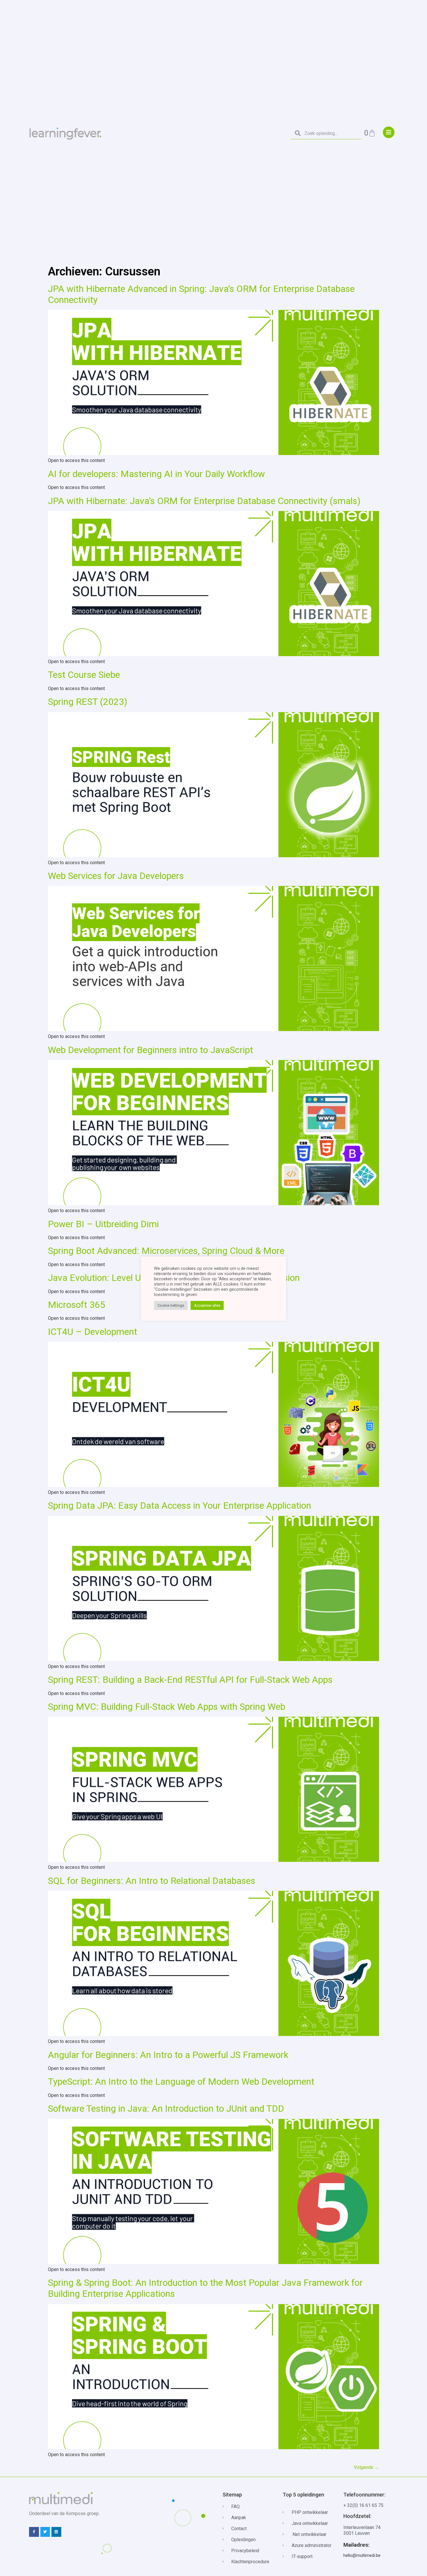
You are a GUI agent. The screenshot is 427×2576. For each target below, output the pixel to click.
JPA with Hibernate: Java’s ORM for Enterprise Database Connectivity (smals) (204, 501)
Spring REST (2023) (88, 702)
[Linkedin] (56, 2532)
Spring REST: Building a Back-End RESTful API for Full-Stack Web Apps (190, 1680)
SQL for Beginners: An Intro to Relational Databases (152, 1881)
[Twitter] (45, 2532)
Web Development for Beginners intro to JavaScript (150, 1050)
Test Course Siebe (84, 675)
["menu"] (389, 132)
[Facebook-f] (34, 2532)
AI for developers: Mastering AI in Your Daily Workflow (156, 474)
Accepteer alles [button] (207, 1305)
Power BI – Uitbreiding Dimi (103, 1224)
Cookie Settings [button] (171, 1305)
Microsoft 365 (77, 1305)
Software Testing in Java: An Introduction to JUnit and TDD (166, 2109)
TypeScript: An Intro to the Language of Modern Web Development (181, 2082)
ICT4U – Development (93, 1332)
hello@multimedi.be (362, 2555)
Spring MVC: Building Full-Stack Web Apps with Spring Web (167, 1707)
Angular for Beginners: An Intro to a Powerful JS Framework (168, 2055)
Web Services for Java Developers (116, 876)
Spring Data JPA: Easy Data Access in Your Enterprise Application (180, 1505)
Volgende (366, 2467)
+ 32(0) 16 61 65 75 (363, 2505)
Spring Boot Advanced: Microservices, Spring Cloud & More (166, 1251)
